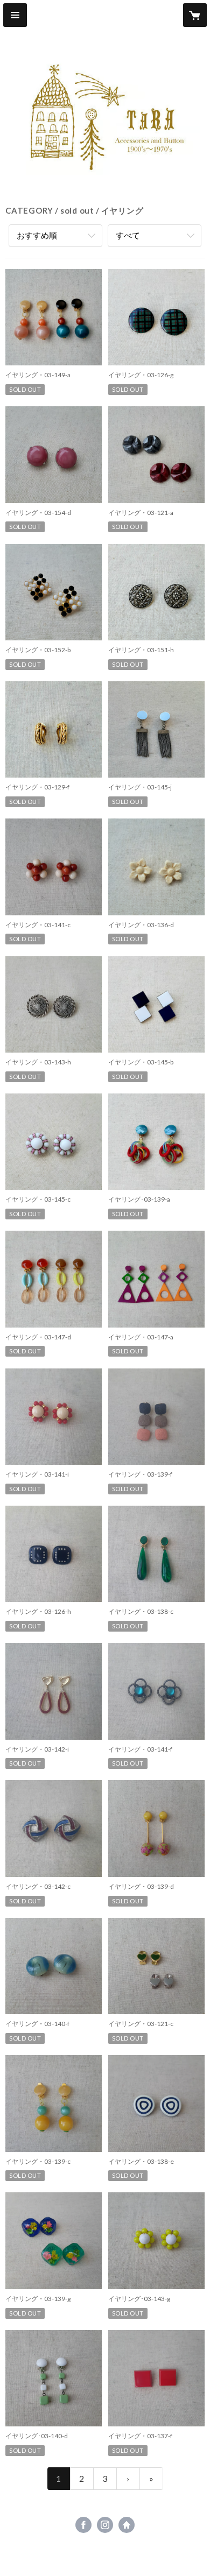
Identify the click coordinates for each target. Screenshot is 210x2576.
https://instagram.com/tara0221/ (105, 2525)
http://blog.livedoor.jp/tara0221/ (127, 2525)
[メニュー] (15, 15)
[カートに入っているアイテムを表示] (195, 15)
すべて (128, 235)
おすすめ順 (37, 235)
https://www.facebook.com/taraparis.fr (83, 2525)
